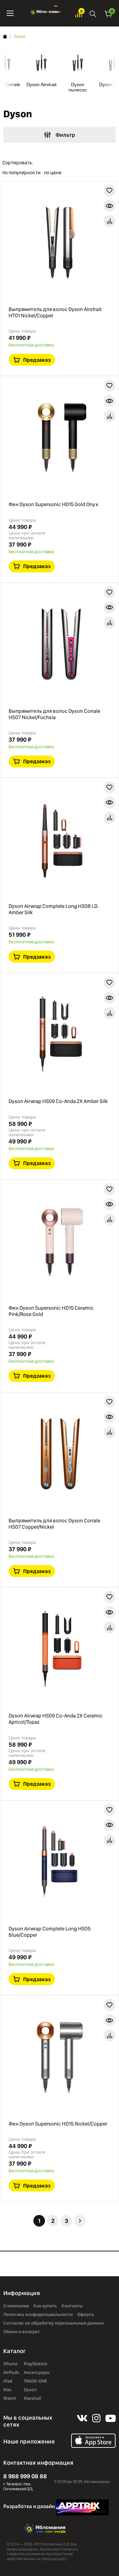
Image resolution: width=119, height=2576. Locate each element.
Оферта (86, 2314)
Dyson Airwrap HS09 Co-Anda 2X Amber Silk (58, 1101)
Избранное (79, 13)
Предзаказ (37, 360)
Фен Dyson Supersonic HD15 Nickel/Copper (58, 2124)
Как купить (45, 2306)
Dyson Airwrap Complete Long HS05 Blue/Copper (50, 1932)
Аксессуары (37, 2372)
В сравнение (109, 221)
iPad (8, 2381)
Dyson (30, 2390)
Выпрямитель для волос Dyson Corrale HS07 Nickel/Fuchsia (54, 714)
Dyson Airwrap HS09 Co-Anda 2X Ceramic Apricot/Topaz (56, 1719)
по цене (53, 173)
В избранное (109, 190)
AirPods (11, 2372)
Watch (10, 2398)
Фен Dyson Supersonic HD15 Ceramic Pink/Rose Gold (51, 1311)
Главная (5, 36)
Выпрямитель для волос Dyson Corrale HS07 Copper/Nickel (54, 1524)
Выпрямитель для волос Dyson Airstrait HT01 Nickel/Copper (55, 312)
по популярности (21, 173)
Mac (7, 2390)
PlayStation (36, 2364)
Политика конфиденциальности (38, 2314)
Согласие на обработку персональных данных (54, 2323)
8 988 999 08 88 (25, 2476)
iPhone (11, 2364)
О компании (16, 2306)
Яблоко (44, 13)
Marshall (33, 2398)
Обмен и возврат (22, 2332)
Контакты (72, 2306)
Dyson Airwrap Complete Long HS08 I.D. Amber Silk (54, 909)
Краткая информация (109, 206)
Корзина (108, 13)
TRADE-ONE (36, 2381)
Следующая (80, 2221)
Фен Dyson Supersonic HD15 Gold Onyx (53, 504)
